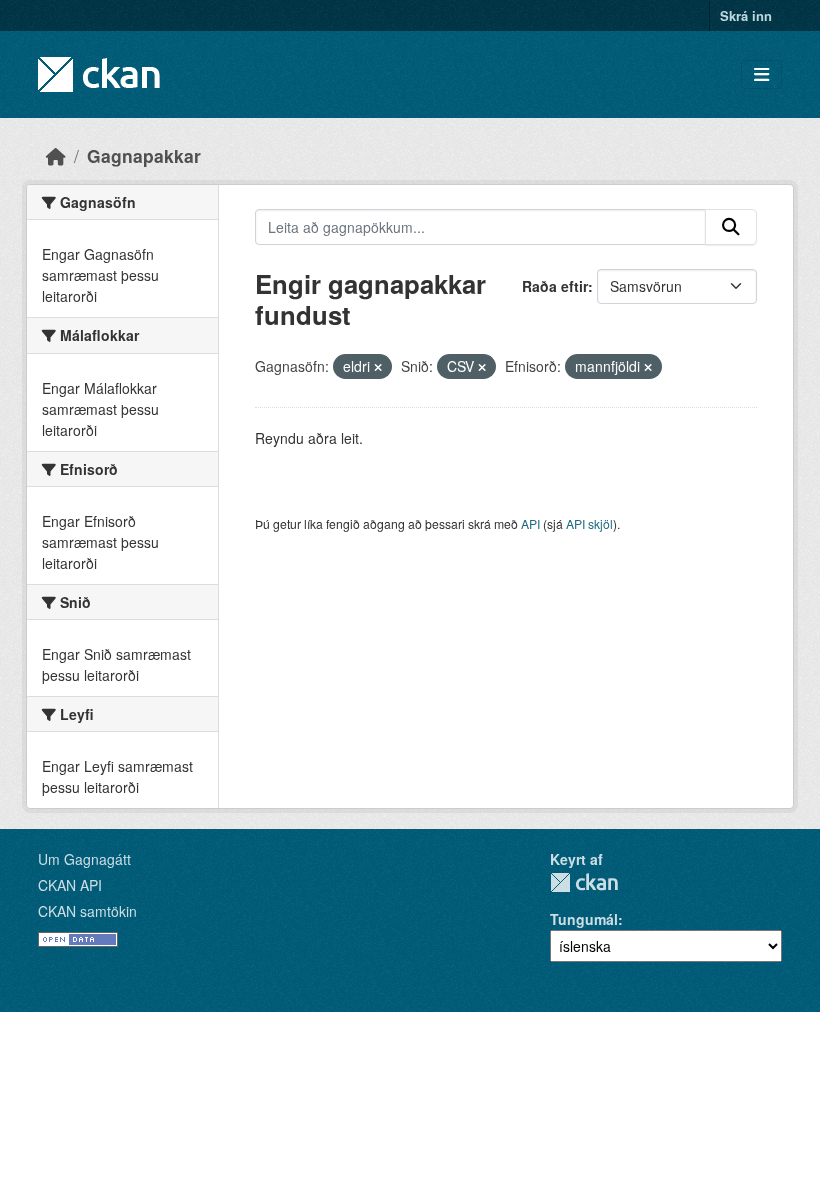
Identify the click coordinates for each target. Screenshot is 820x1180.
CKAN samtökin (87, 911)
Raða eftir (555, 286)
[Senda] (731, 227)
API (530, 523)
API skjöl (589, 523)
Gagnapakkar (144, 155)
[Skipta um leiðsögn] (761, 74)
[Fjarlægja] (378, 367)
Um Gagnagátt (84, 859)
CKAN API (70, 885)
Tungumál (584, 919)
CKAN (584, 882)
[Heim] (56, 155)
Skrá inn (746, 15)
